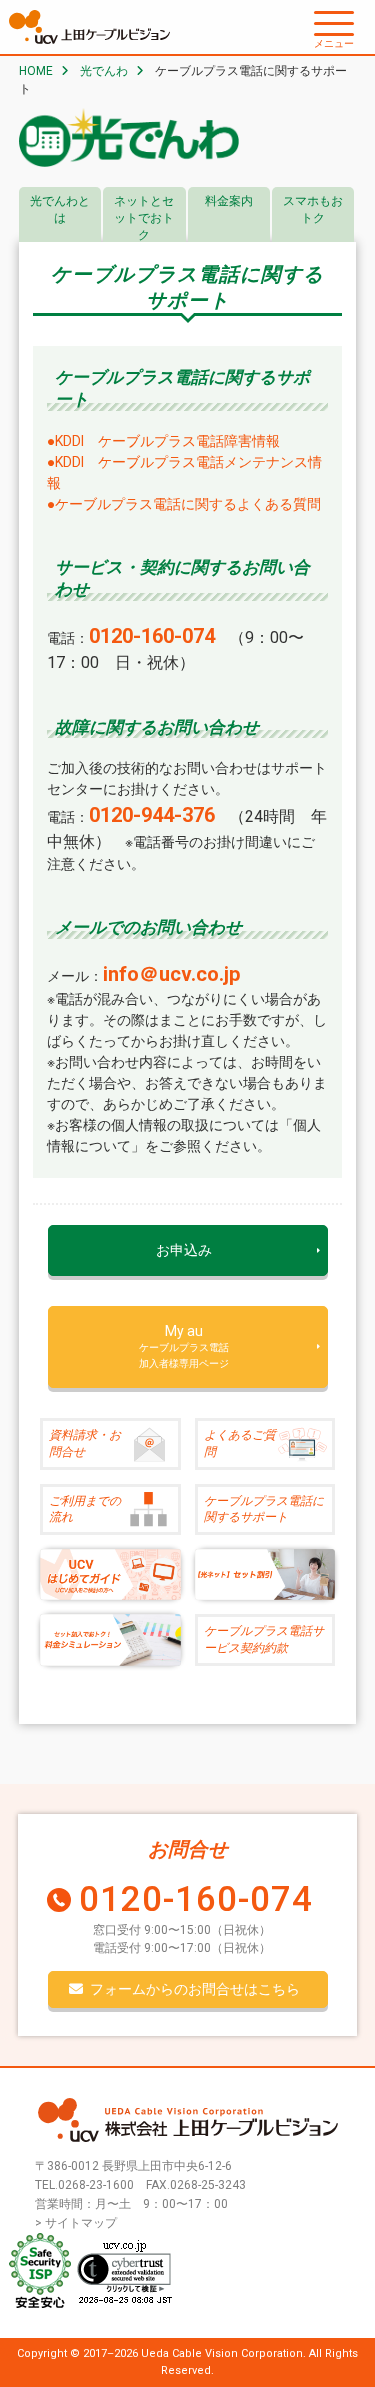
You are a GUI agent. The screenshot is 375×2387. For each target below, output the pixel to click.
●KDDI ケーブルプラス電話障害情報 (163, 441)
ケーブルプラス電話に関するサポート (264, 1509)
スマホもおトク (313, 209)
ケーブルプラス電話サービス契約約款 (264, 1639)
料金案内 (229, 201)
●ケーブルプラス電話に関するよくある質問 (184, 504)
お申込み (184, 1250)
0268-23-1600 (96, 2185)
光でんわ (104, 71)
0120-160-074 (196, 1899)
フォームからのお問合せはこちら (195, 1989)
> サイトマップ (76, 2223)
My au (184, 1346)
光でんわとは (60, 209)
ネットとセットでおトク (144, 218)
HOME (36, 71)
